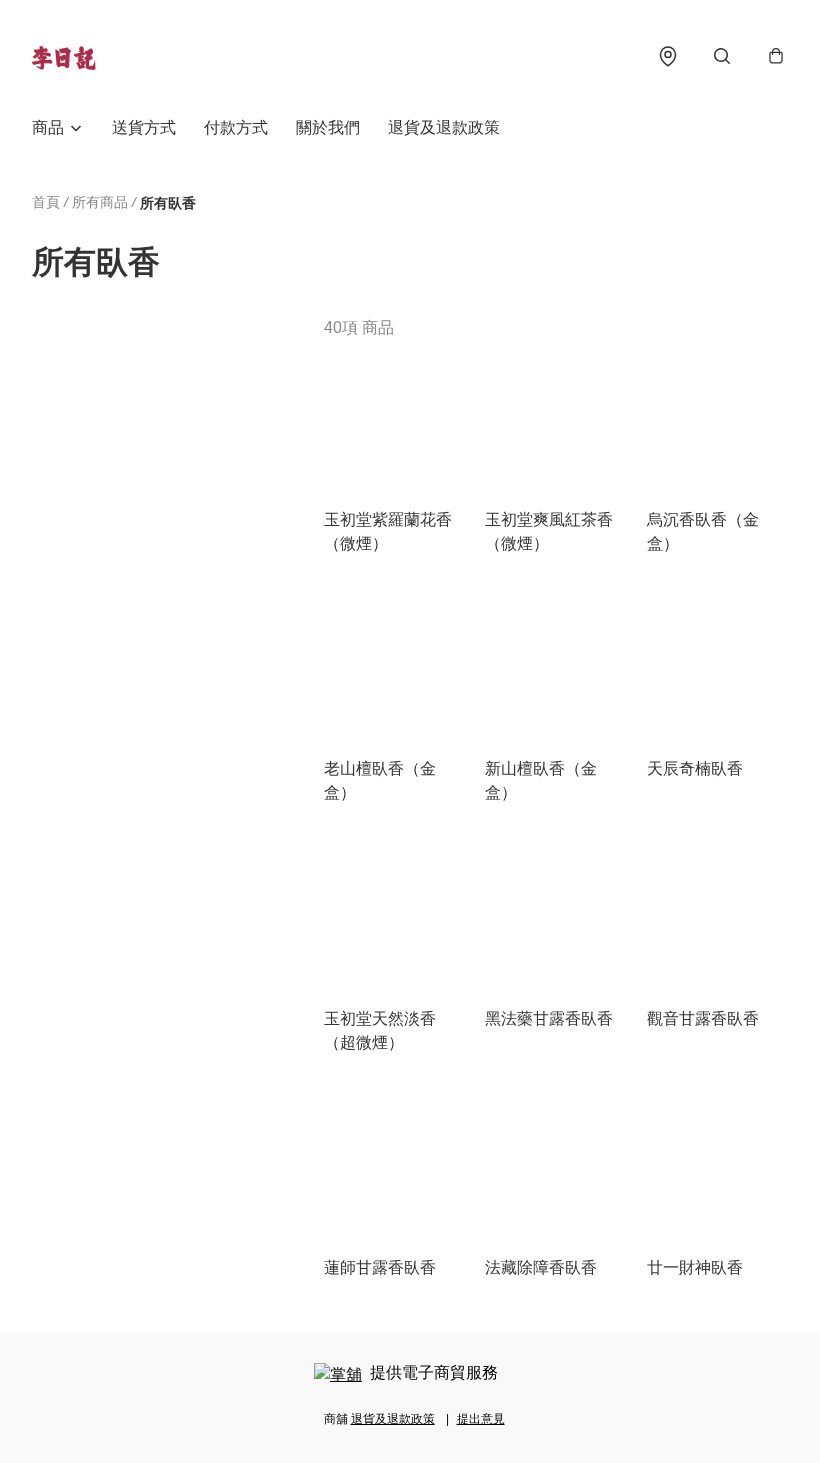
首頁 (46, 202)
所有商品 (100, 202)
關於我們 (328, 127)
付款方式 (236, 127)
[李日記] (64, 56)
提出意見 (481, 1419)
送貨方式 (144, 127)
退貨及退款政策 (444, 127)
